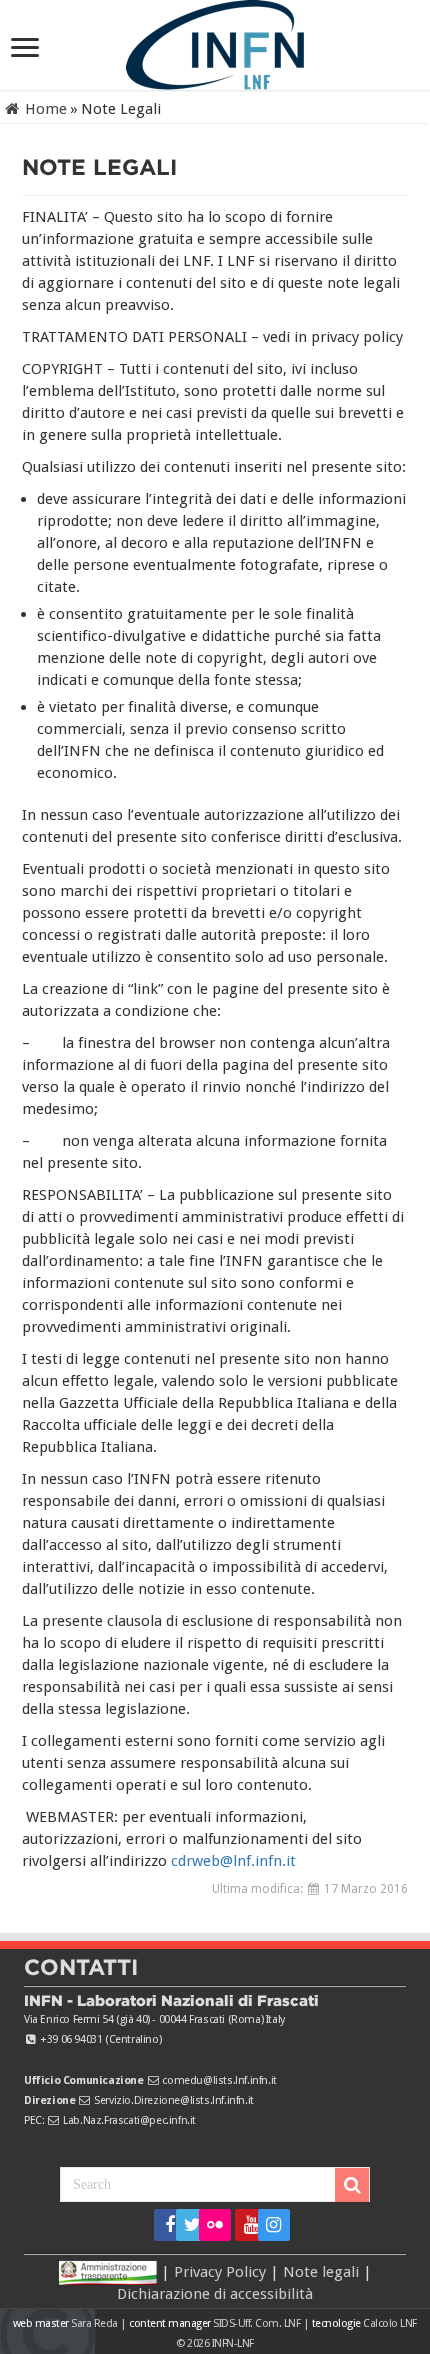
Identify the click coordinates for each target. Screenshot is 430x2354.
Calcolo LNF (390, 2323)
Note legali (321, 2272)
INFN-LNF (233, 2343)
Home (44, 109)
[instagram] (267, 2225)
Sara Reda (93, 2323)
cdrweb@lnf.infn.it (233, 1861)
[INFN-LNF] (215, 41)
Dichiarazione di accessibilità (215, 2294)
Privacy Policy (220, 2272)
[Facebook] (163, 2225)
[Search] (352, 2185)
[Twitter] (185, 2225)
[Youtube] (244, 2225)
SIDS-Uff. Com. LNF (256, 2323)
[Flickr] (215, 2225)
